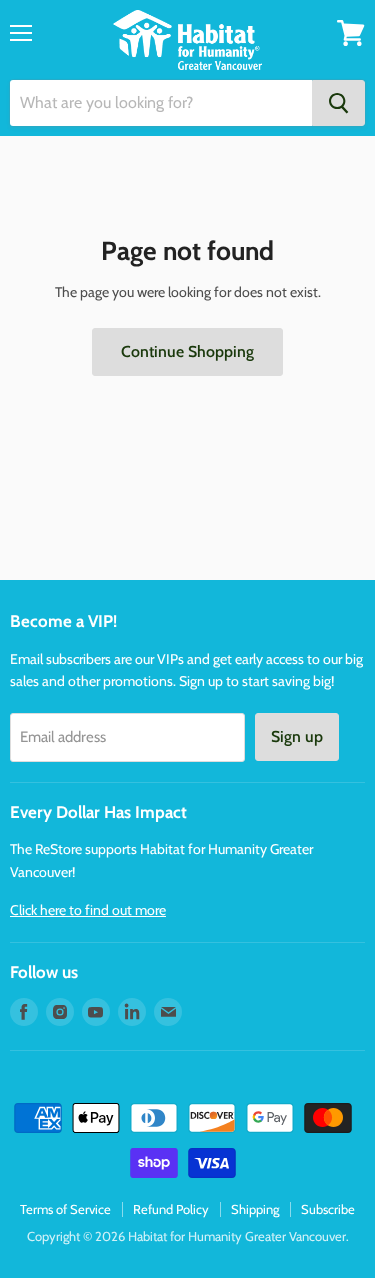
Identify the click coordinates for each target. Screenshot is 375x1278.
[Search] (338, 103)
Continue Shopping (187, 351)
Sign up (297, 736)
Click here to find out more (88, 910)
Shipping (255, 1209)
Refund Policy (171, 1209)
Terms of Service (65, 1209)
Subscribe (328, 1209)
